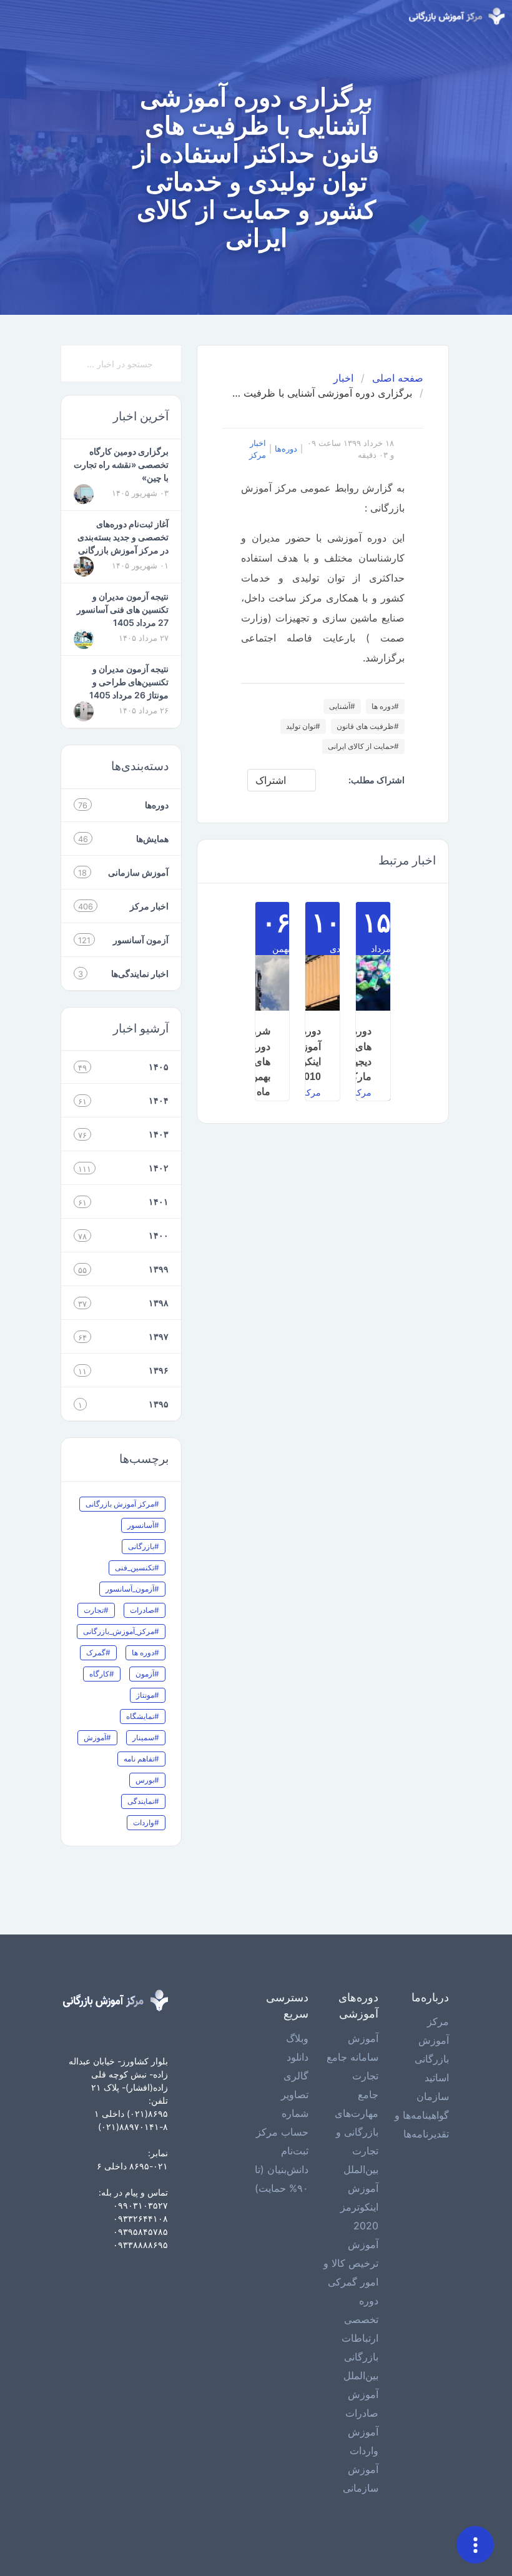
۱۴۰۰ (159, 1235)
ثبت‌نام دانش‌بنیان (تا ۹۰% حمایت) (282, 2169)
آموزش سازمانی (138, 872)
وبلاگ (297, 2038)
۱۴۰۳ (159, 1134)
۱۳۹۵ (159, 1404)
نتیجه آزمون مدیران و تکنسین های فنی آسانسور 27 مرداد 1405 (123, 609)
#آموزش (97, 1737)
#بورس (147, 1780)
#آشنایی (342, 706)
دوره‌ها (286, 449)
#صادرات (145, 1610)
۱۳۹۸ (159, 1303)
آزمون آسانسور (141, 940)
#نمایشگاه (143, 1716)
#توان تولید (303, 726)
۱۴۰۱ (159, 1201)
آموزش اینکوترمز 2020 (359, 2207)
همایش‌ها (152, 839)
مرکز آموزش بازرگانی (432, 2040)
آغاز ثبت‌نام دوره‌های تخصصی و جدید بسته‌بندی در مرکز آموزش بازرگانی (123, 537)
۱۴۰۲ (159, 1168)
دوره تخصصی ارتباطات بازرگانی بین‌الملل (360, 2338)
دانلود (298, 2057)
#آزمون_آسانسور (132, 1589)
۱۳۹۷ (159, 1336)
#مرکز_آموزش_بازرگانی (121, 1631)
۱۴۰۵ (159, 1067)
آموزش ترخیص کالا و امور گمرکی (351, 2263)
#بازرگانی (144, 1546)
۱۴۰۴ (159, 1100)
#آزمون (147, 1674)
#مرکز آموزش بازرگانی (122, 1504)
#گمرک (98, 1652)
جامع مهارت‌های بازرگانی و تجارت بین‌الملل (357, 2132)
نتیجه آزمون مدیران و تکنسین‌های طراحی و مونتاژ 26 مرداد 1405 (129, 682)
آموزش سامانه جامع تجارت (352, 2057)
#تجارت (96, 1610)
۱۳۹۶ (159, 1370)
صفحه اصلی (398, 378)
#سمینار (146, 1737)
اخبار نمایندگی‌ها (140, 973)
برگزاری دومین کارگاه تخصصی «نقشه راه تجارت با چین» (121, 464)
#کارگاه (102, 1674)
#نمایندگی (143, 1801)
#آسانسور (143, 1525)
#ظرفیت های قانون (368, 726)
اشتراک (271, 780)
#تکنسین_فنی (137, 1568)
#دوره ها (385, 706)
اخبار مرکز (258, 449)
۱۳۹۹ (159, 1269)
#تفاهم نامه (141, 1759)
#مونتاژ (148, 1695)
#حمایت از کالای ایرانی (363, 746)
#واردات (146, 1822)
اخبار (343, 378)
